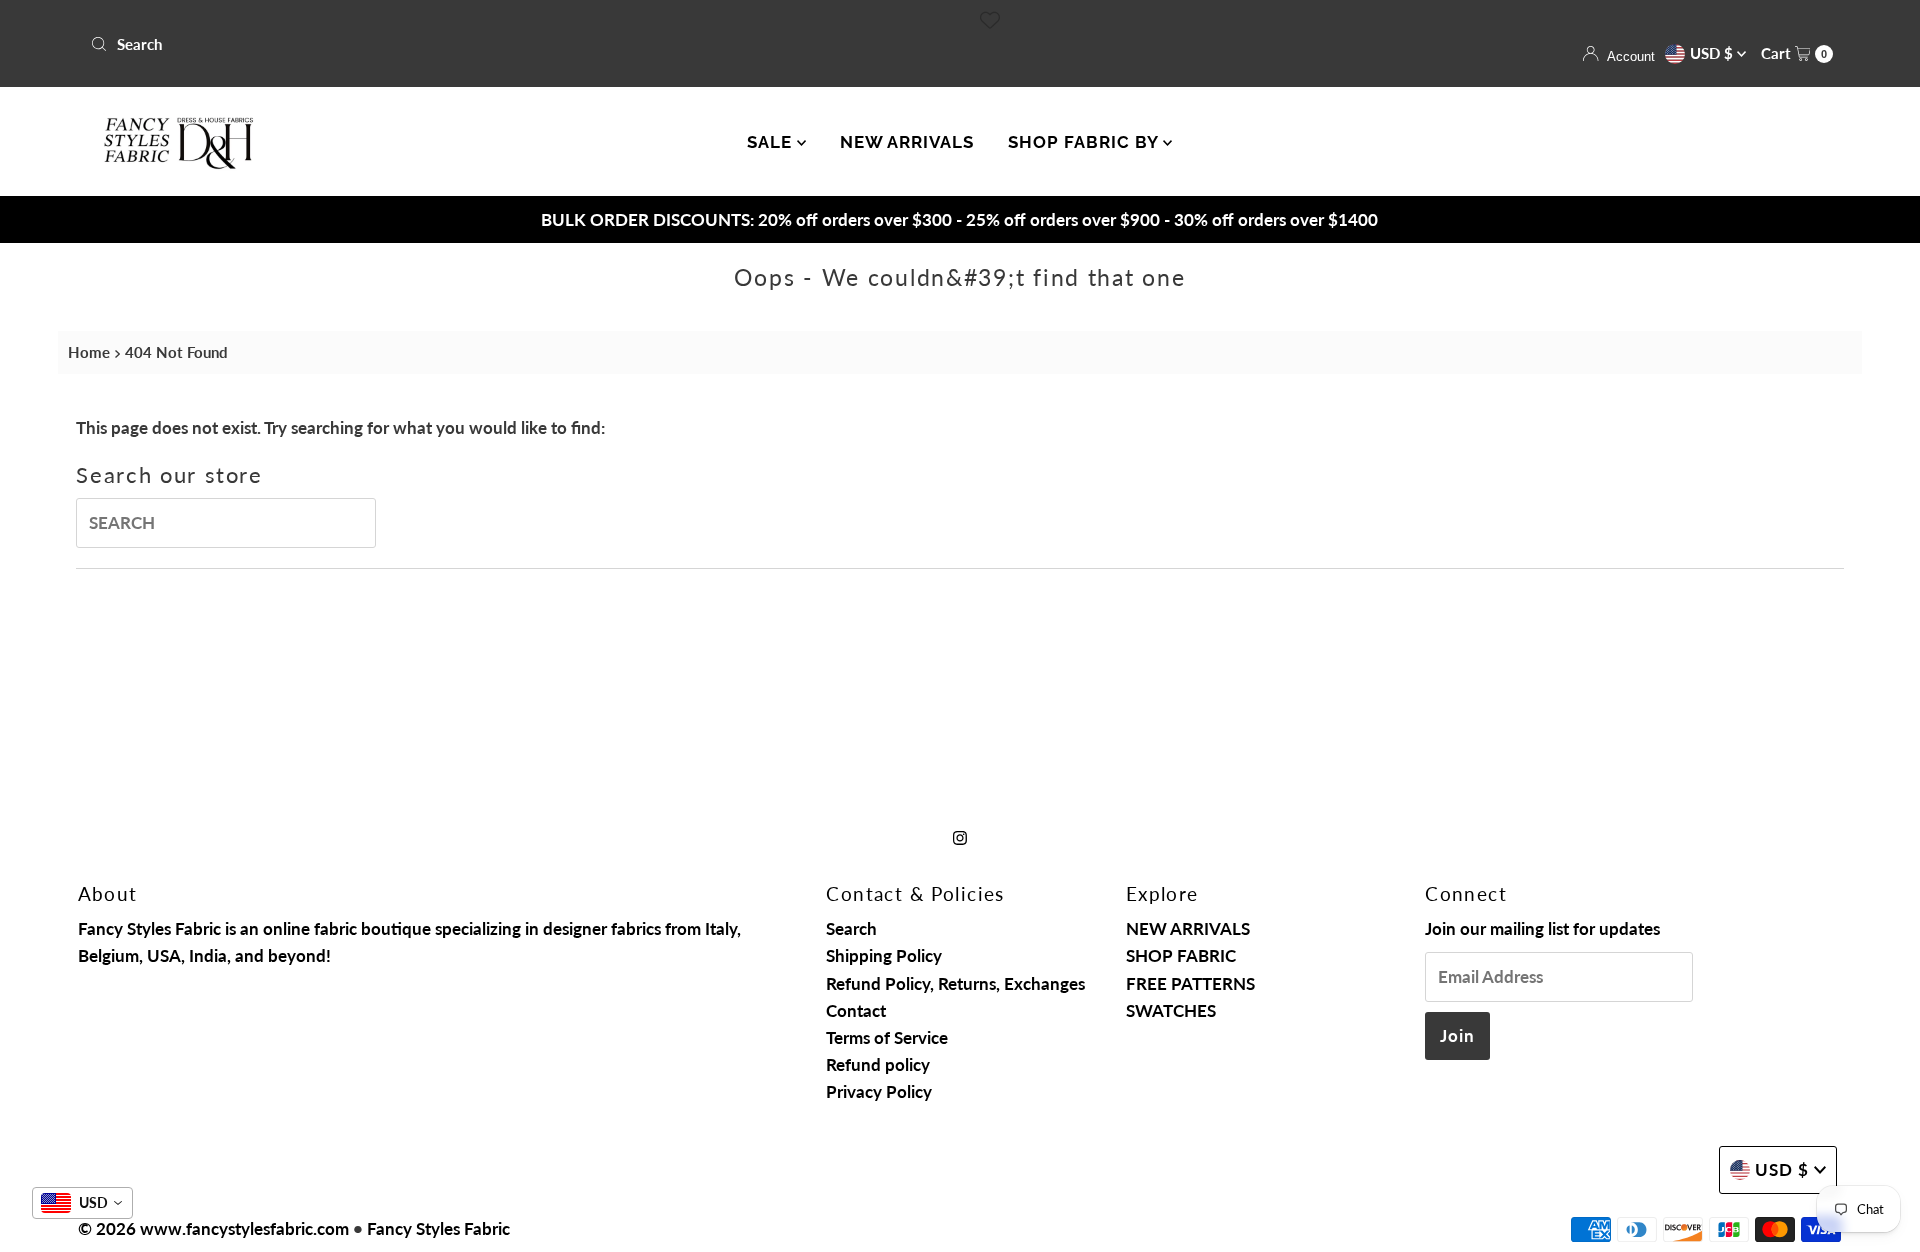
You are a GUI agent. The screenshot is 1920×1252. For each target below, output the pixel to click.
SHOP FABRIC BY (1085, 142)
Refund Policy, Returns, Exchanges (955, 983)
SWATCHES (1171, 1010)
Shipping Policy (884, 955)
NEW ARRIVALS (907, 142)
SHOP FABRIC (1181, 955)
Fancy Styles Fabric (438, 1228)
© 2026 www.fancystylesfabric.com (213, 1228)
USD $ (1713, 53)
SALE (772, 142)
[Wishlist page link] (990, 20)
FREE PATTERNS (1190, 983)
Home (89, 352)
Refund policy (878, 1064)
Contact (856, 1010)
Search (851, 928)
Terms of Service (887, 1037)
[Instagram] (960, 836)
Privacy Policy (879, 1091)
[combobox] (517, 44)
